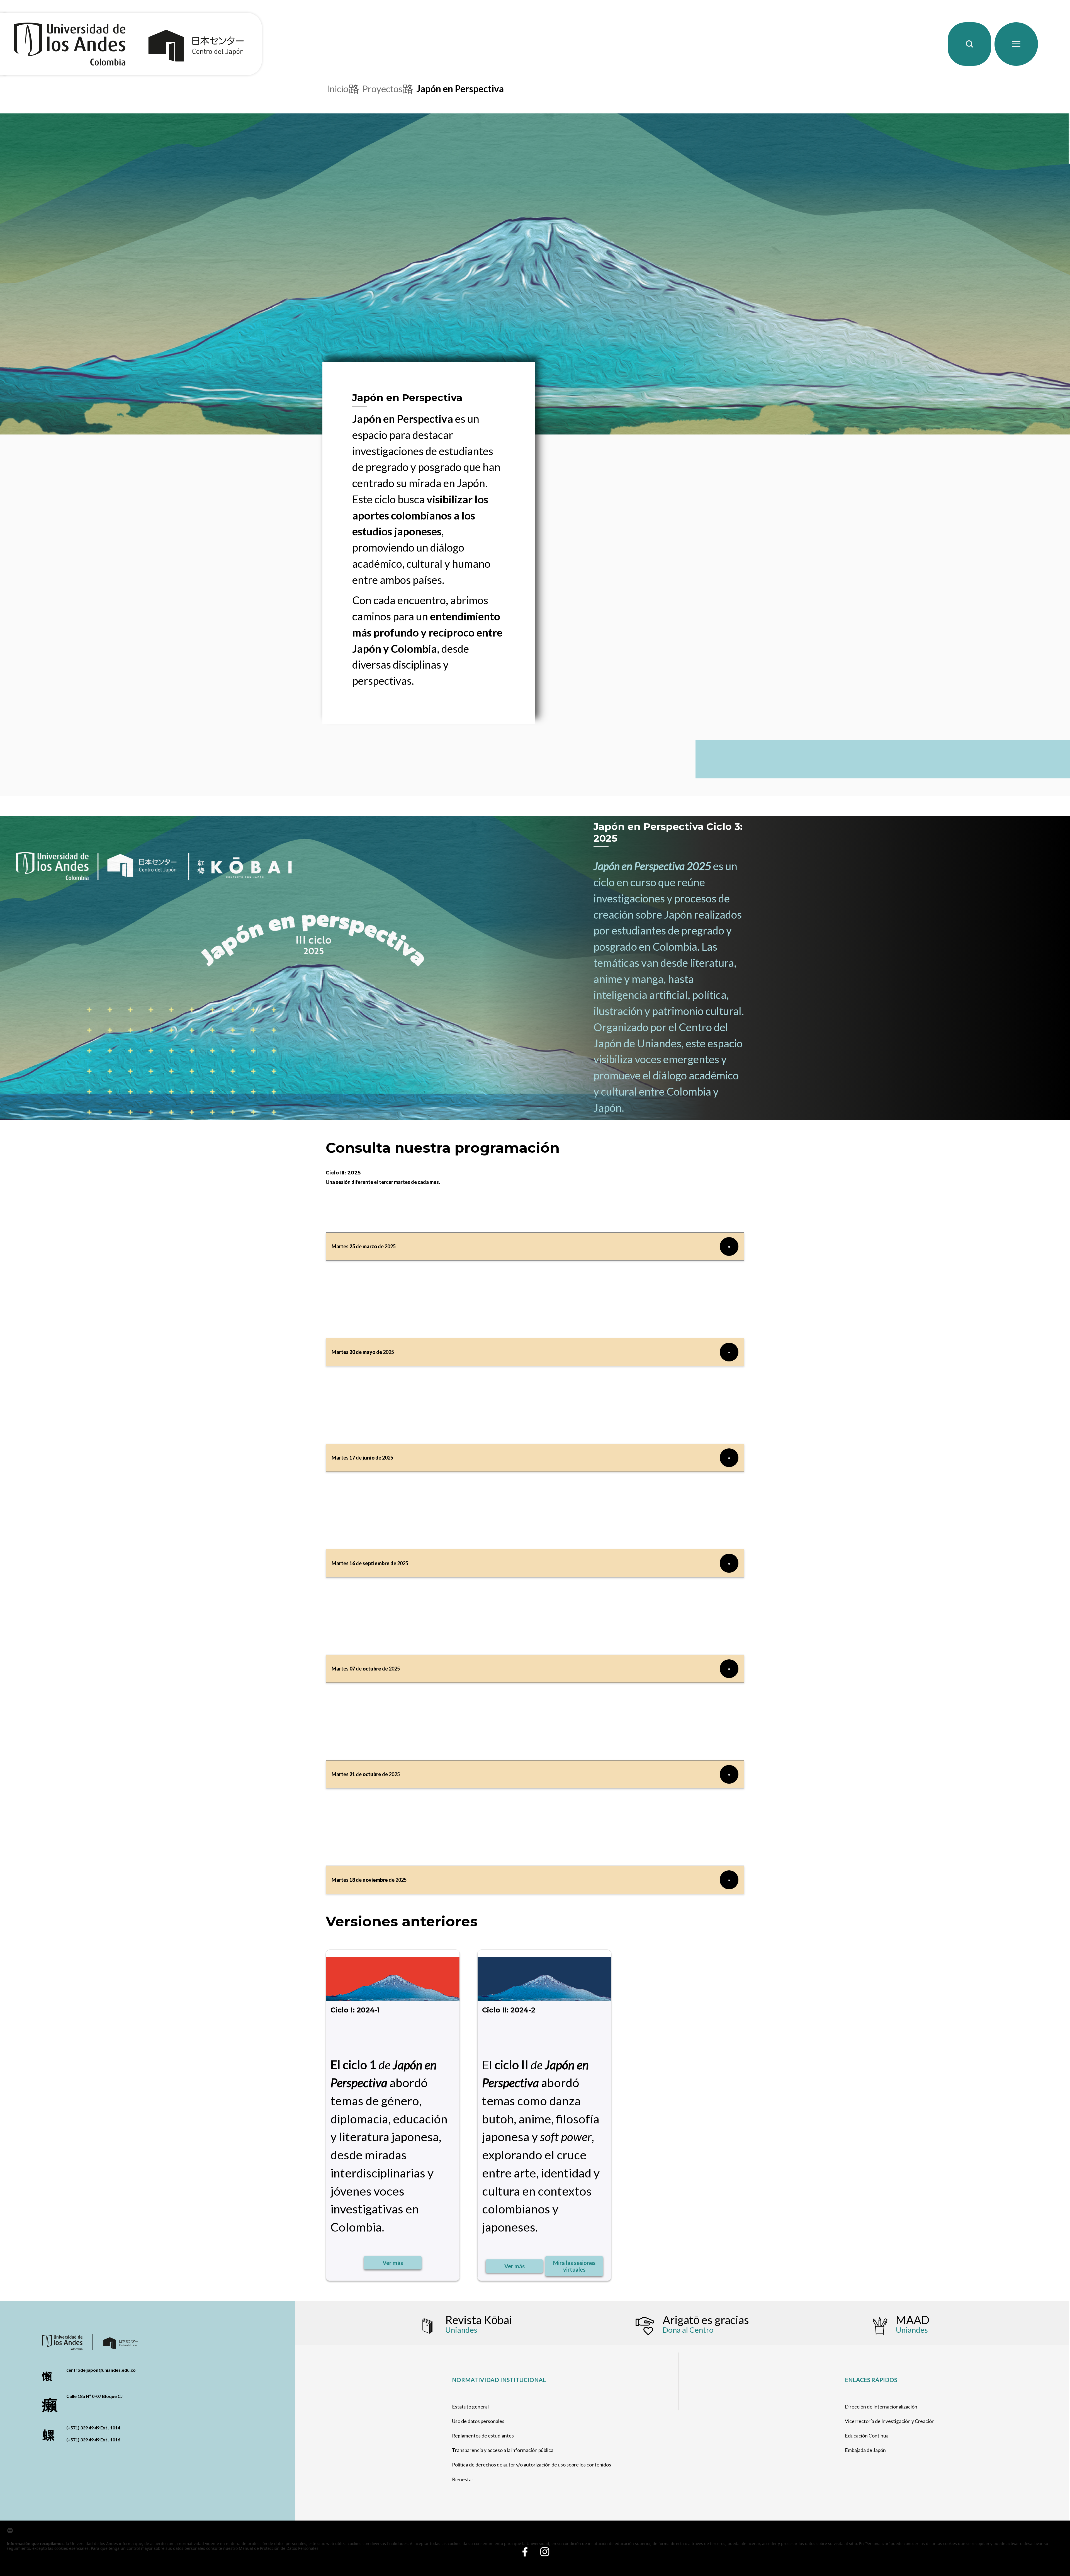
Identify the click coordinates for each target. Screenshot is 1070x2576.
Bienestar (463, 2479)
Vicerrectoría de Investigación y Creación (890, 2421)
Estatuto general (470, 2407)
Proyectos (382, 89)
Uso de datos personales (478, 2421)
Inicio (338, 89)
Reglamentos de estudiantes (483, 2436)
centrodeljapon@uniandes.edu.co (101, 2370)
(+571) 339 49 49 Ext (87, 2428)
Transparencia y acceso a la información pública (503, 2450)
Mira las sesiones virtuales (574, 2266)
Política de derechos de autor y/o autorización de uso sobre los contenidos (532, 2465)
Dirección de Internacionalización (881, 2407)
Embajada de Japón (865, 2450)
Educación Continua (867, 2436)
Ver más (393, 2263)
